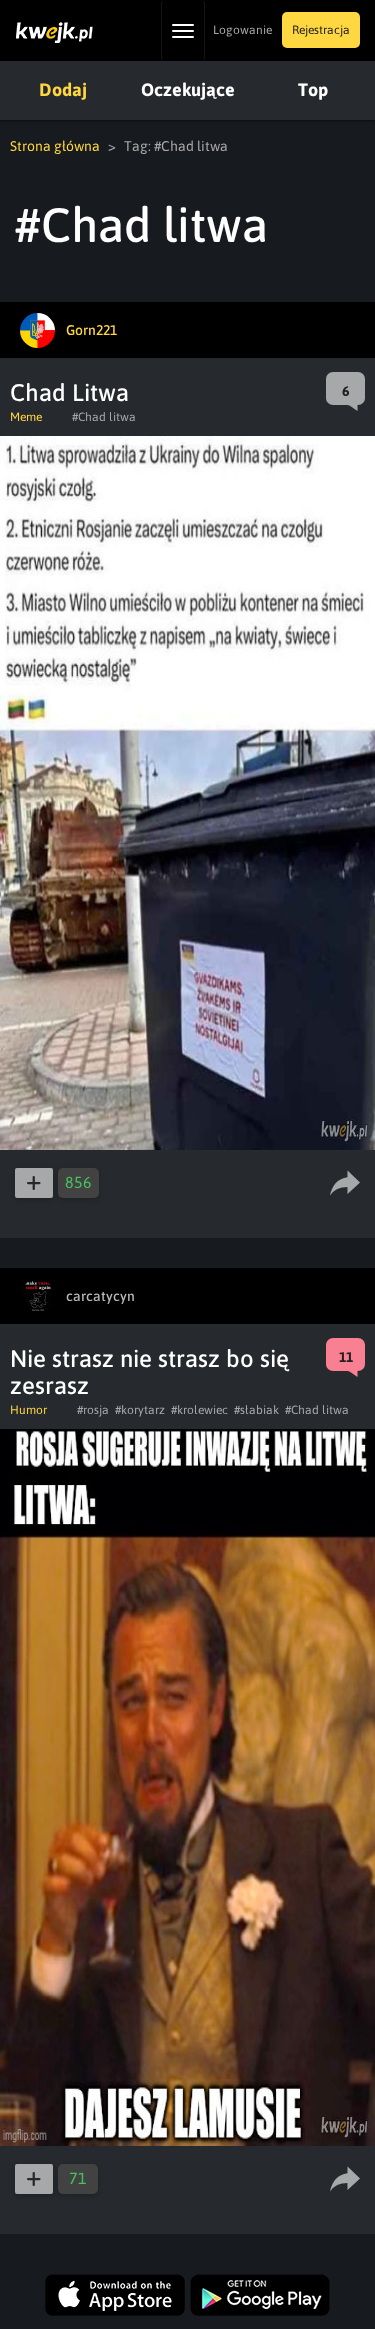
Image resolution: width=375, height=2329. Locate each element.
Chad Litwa (69, 392)
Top (313, 89)
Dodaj (63, 89)
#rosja (93, 1410)
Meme (26, 417)
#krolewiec (199, 1410)
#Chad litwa (104, 417)
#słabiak (256, 1410)
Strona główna (55, 146)
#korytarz (140, 1410)
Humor (28, 1410)
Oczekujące (188, 89)
